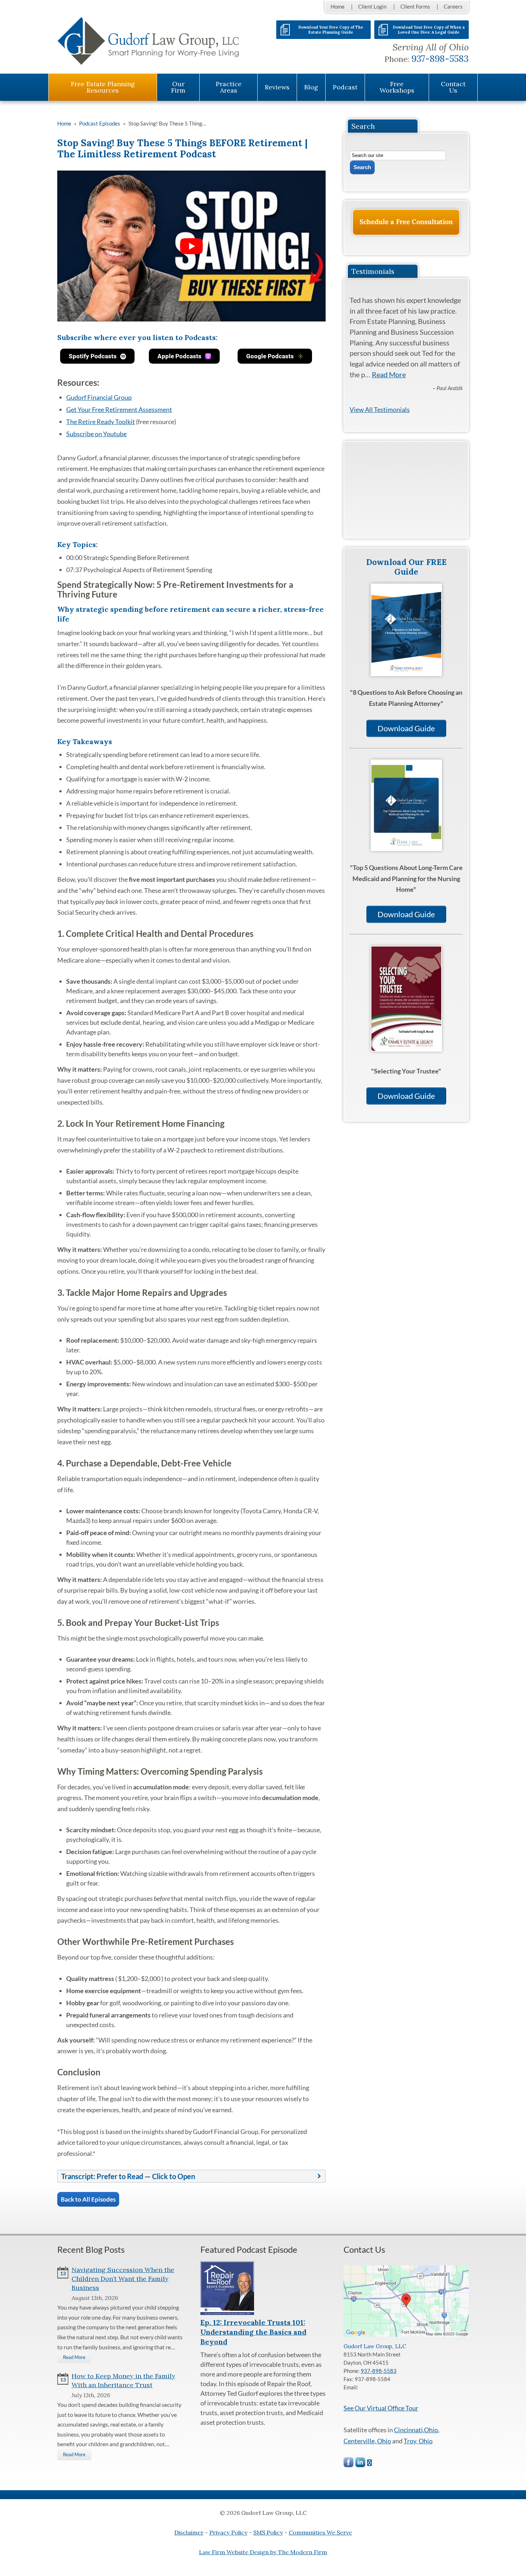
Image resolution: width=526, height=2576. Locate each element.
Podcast (345, 87)
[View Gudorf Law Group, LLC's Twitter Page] (370, 2463)
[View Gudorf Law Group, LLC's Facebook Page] (349, 2464)
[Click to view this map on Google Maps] (406, 2335)
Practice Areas (229, 87)
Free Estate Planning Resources (103, 87)
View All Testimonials (380, 409)
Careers (453, 6)
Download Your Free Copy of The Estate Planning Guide (331, 30)
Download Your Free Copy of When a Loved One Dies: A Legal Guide (429, 30)
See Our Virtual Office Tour (381, 2408)
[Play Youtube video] (191, 246)
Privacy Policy (228, 2532)
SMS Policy (268, 2532)
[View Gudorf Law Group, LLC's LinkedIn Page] (361, 2464)
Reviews (277, 87)
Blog (311, 87)
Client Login (372, 6)
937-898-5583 (440, 59)
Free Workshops (397, 87)
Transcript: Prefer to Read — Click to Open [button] (128, 2176)
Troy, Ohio (418, 2441)
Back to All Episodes (88, 2199)
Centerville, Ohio (367, 2441)
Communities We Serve (320, 2532)
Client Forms (415, 6)
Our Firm (178, 87)
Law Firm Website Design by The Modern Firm (263, 2552)
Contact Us (453, 87)
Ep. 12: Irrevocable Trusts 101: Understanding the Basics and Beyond (253, 2332)
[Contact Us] (406, 222)
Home (338, 6)
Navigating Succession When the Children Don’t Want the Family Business (123, 2279)
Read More (389, 374)
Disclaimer (189, 2532)
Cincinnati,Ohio (416, 2430)
